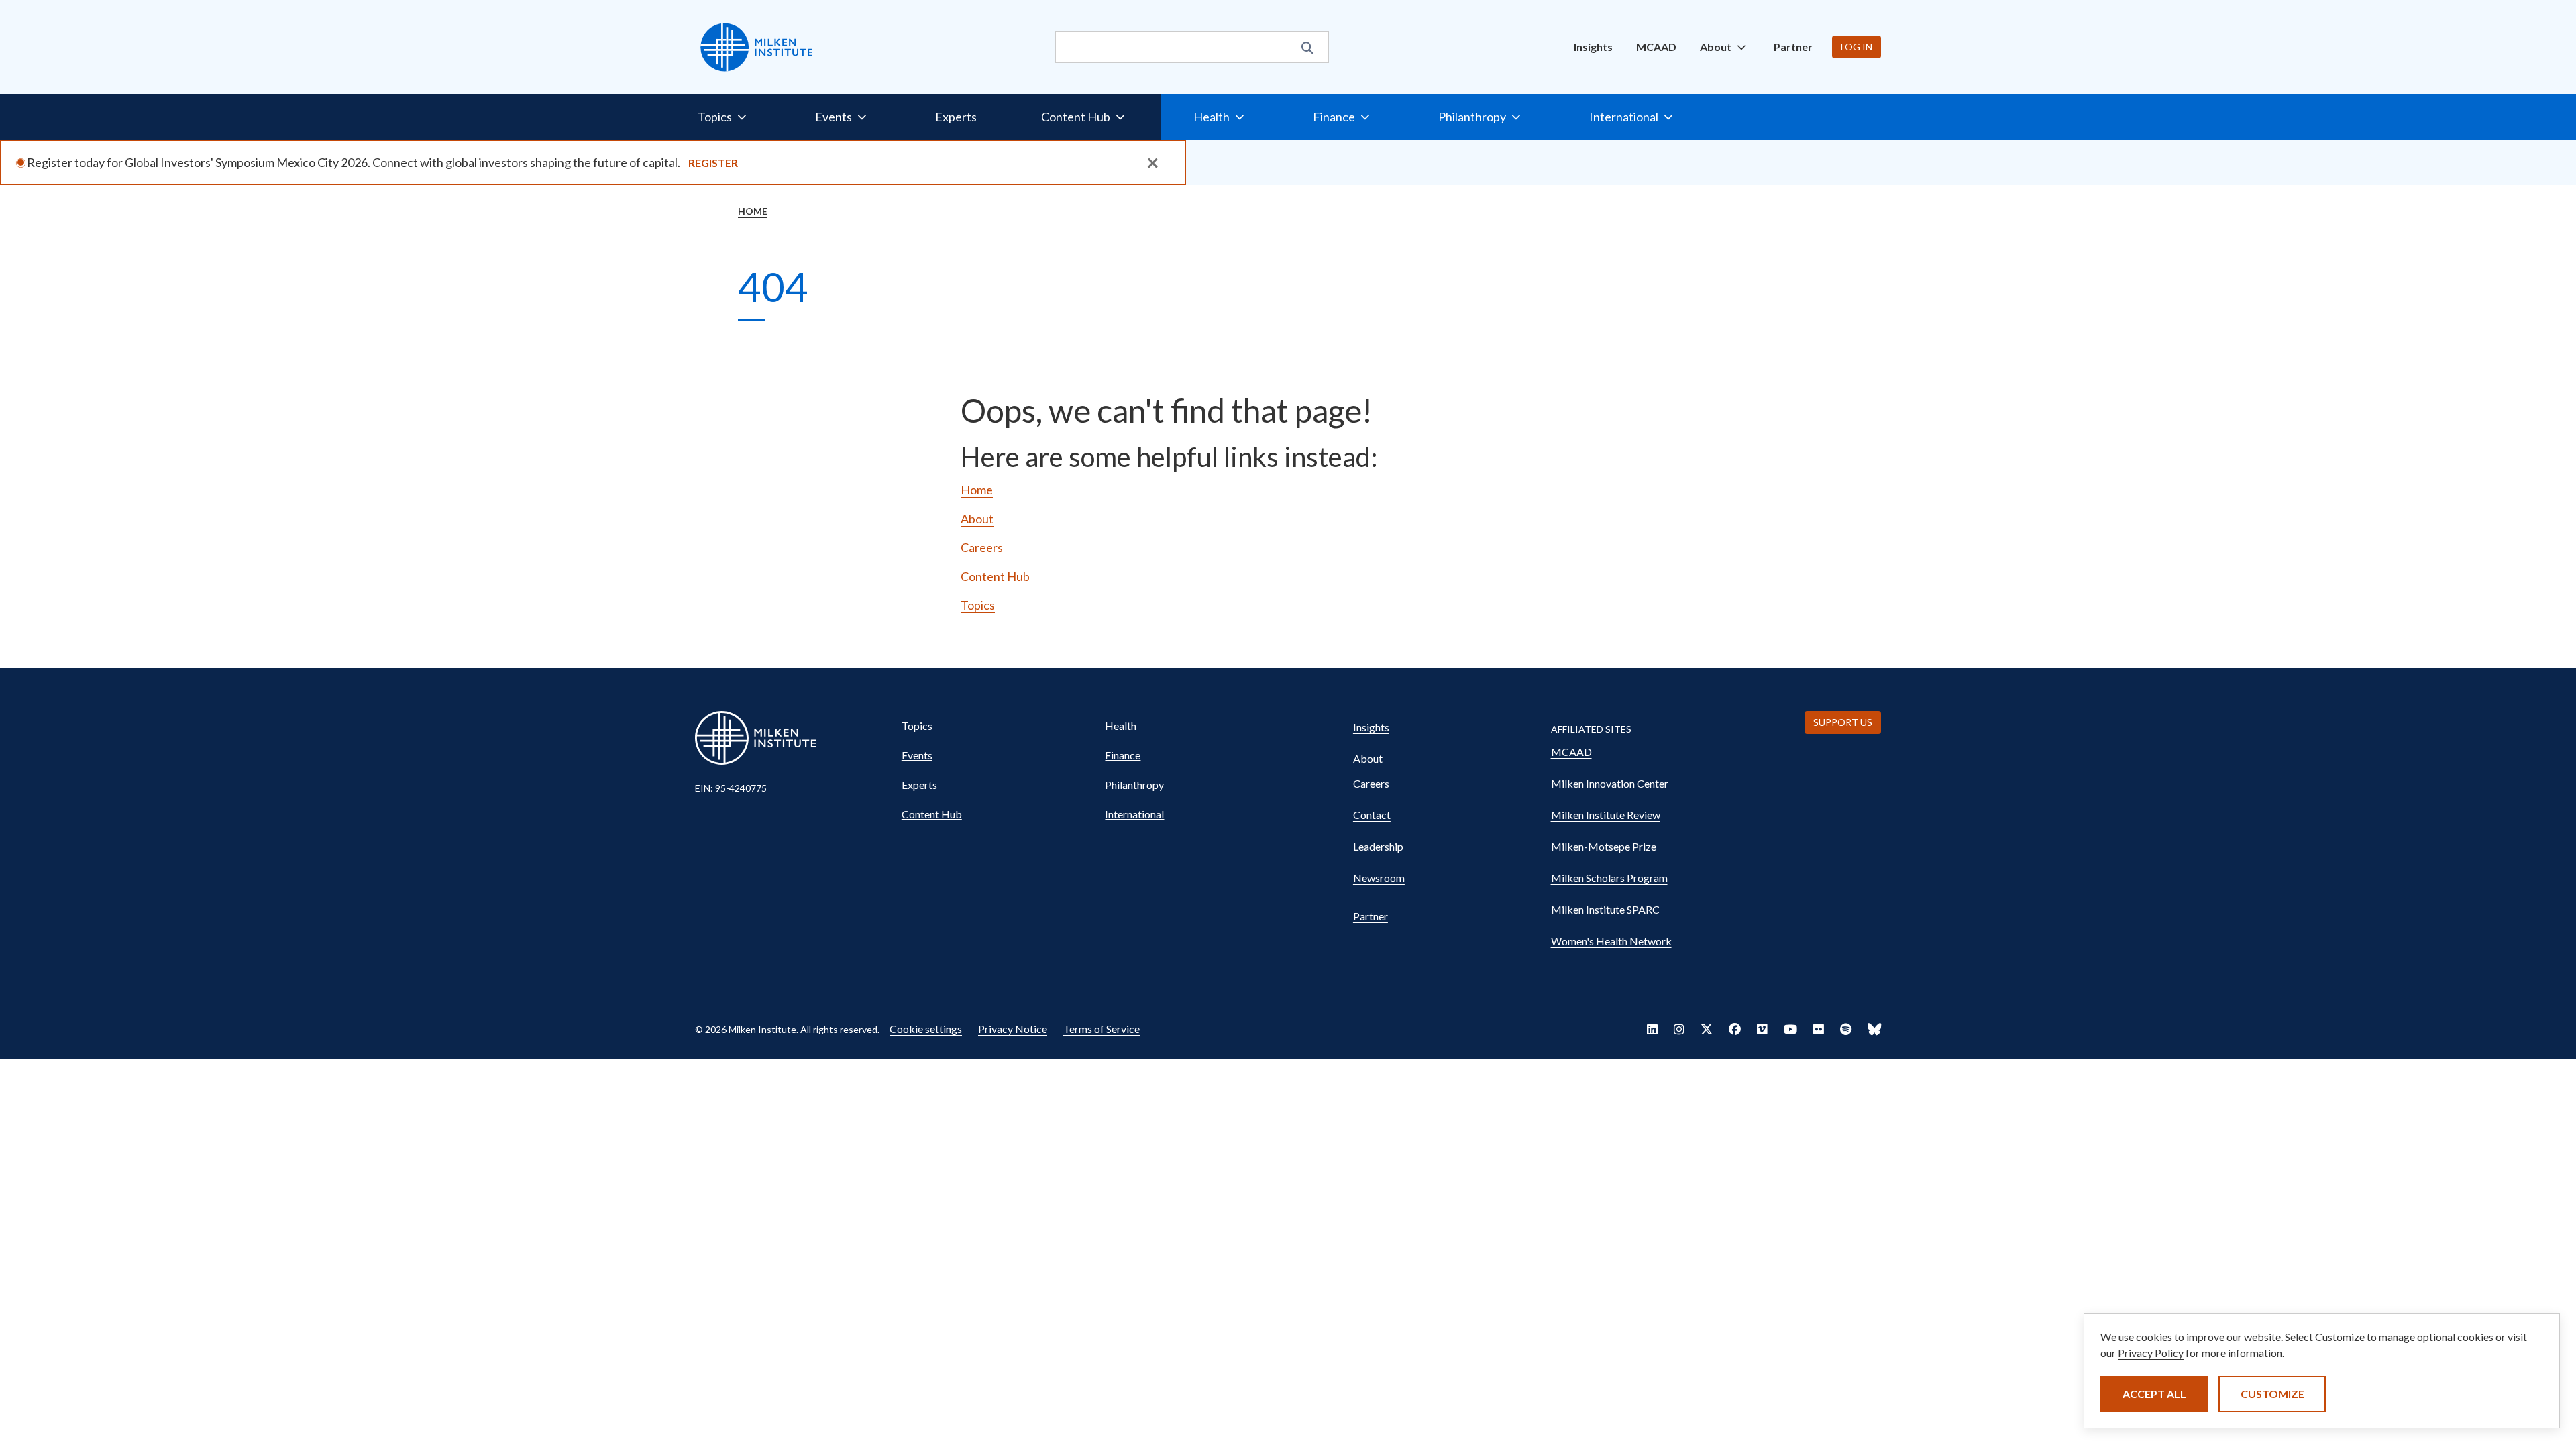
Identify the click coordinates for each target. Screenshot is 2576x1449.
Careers (982, 547)
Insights (1593, 47)
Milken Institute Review (1606, 815)
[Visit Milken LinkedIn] (1652, 1029)
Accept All (2154, 1394)
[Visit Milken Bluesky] (1874, 1029)
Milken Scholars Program (1609, 878)
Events (917, 755)
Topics (978, 605)
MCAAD (1656, 47)
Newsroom (1379, 878)
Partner (1793, 47)
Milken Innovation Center (1610, 783)
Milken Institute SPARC (1605, 909)
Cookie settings (926, 1029)
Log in (1857, 47)
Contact (1372, 815)
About (977, 519)
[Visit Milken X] (1707, 1029)
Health (1121, 726)
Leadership (1378, 846)
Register (713, 163)
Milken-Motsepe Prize (1604, 846)
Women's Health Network (1611, 941)
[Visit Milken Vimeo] (1762, 1029)
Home (753, 211)
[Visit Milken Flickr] (1819, 1029)
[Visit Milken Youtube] (1790, 1029)
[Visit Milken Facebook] (1735, 1029)
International (1134, 814)
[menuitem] (1593, 47)
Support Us (1843, 722)
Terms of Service (1102, 1029)
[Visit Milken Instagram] (1679, 1029)
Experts (956, 117)
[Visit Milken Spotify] (1846, 1029)
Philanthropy (1134, 785)
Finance (1123, 755)
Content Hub (995, 576)
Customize (2272, 1394)
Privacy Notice (1013, 1029)
